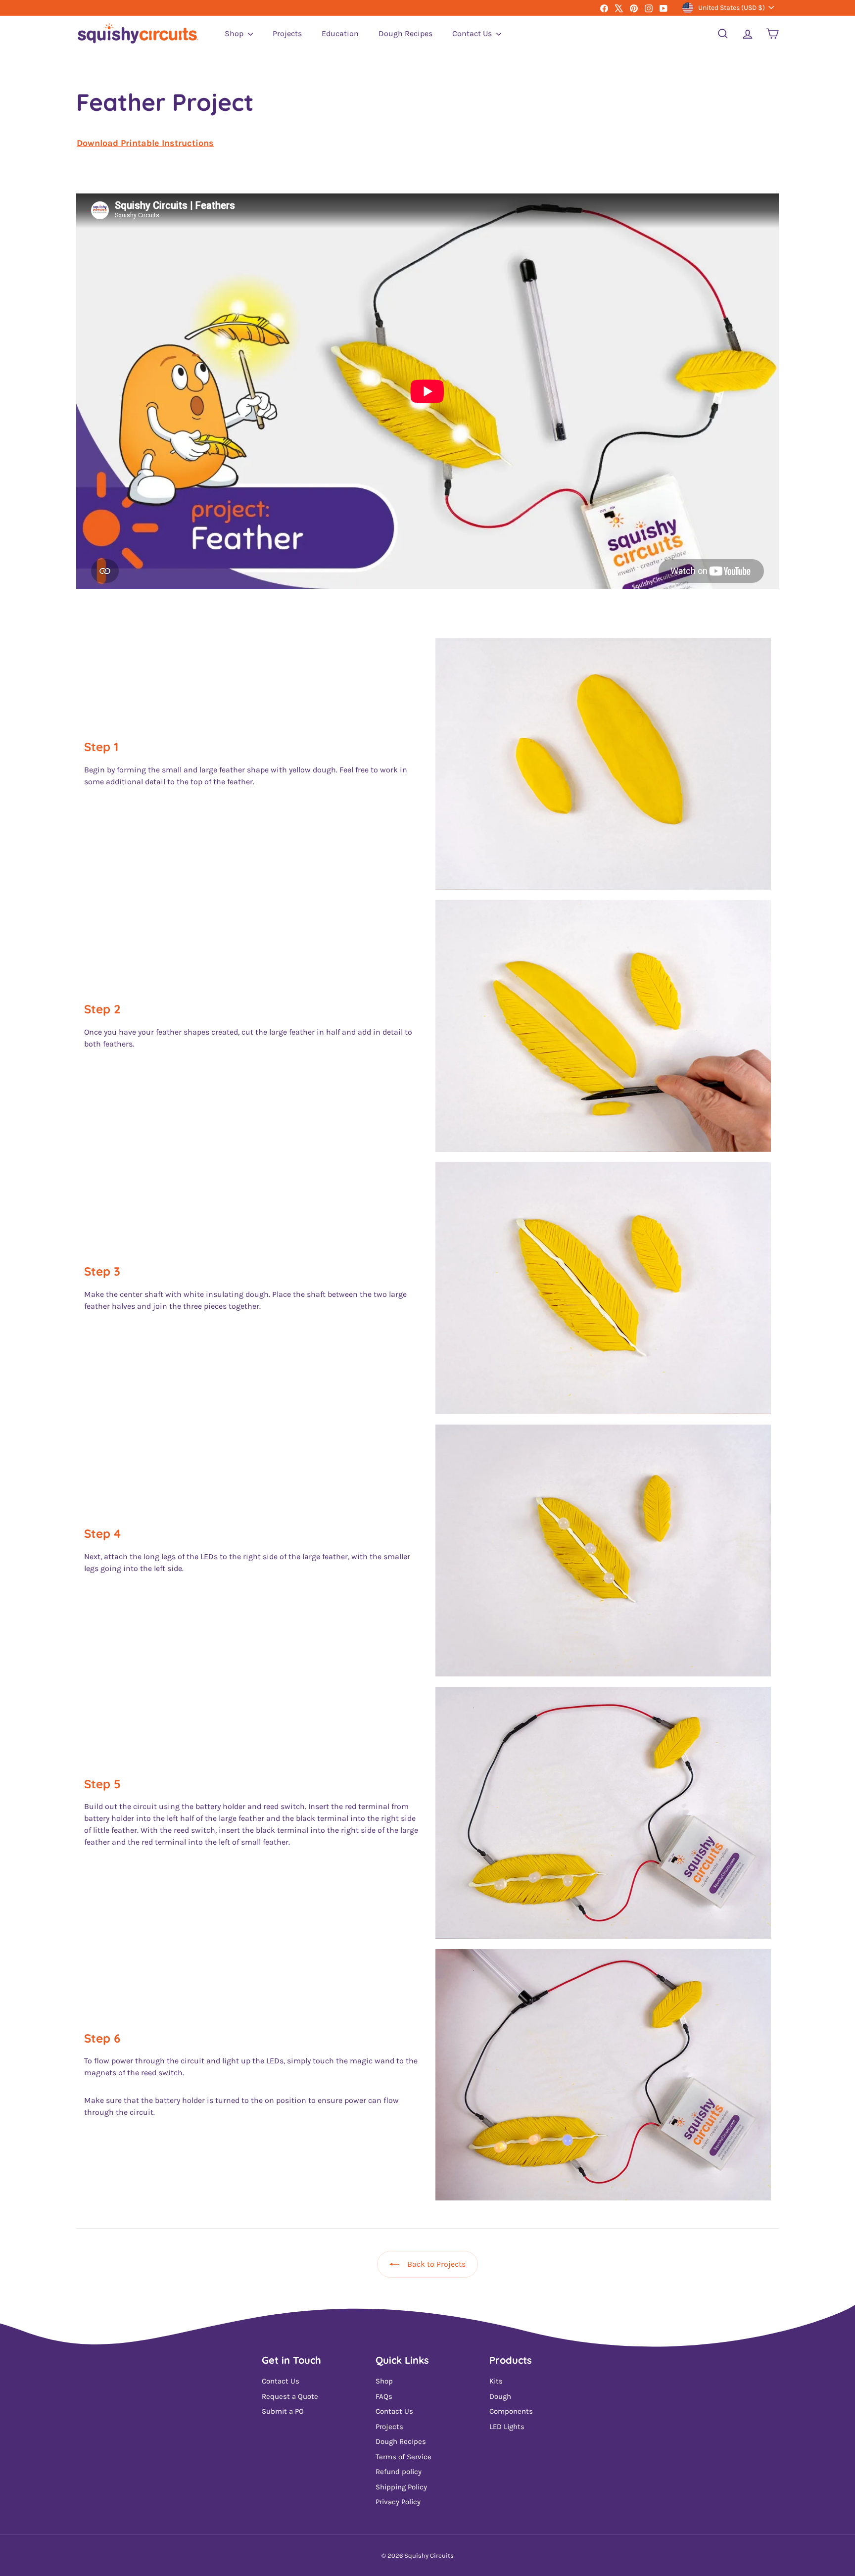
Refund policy (399, 2472)
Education (340, 33)
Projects (287, 33)
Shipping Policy (401, 2487)
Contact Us (473, 33)
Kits (496, 2381)
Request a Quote (290, 2396)
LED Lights (507, 2427)
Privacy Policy (398, 2502)
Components (511, 2411)
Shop (235, 33)
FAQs (384, 2396)
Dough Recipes (405, 33)
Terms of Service (404, 2457)
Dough (500, 2396)
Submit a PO (283, 2411)
